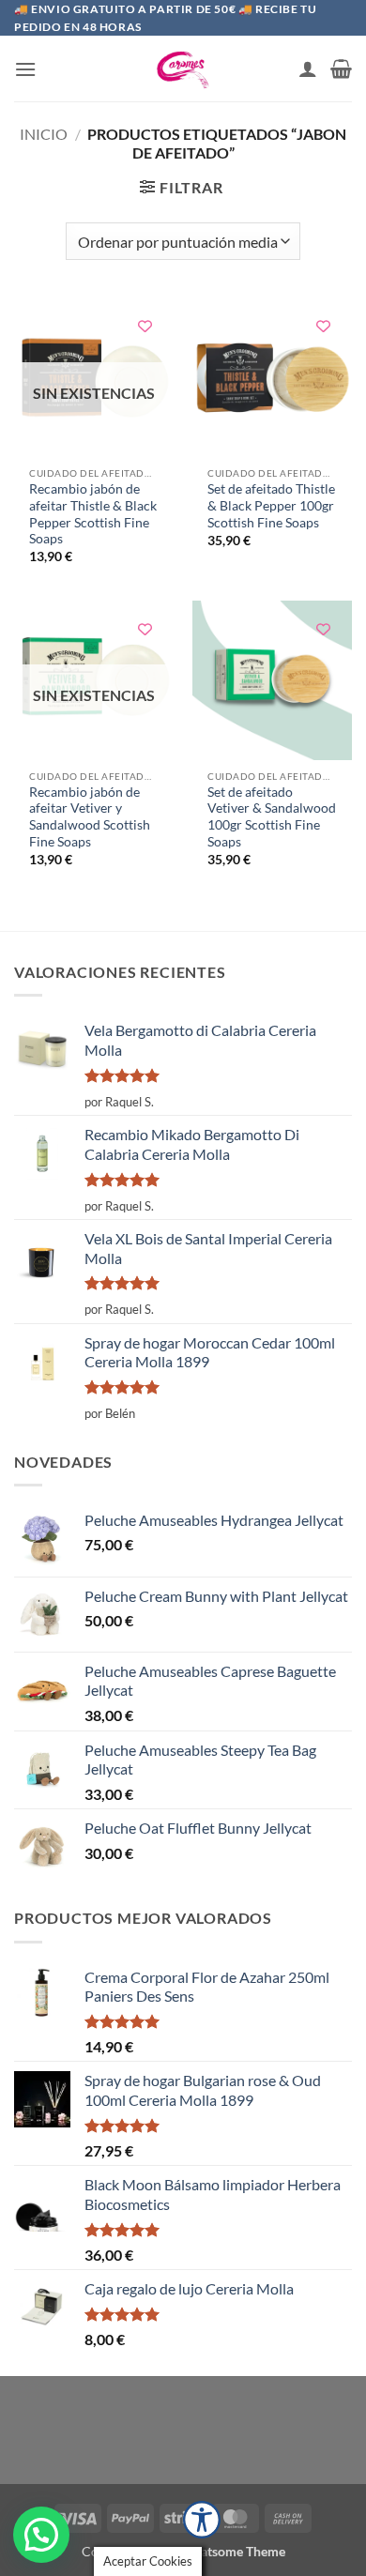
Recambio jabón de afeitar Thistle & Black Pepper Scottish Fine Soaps (93, 514)
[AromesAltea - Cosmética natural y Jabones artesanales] (183, 69)
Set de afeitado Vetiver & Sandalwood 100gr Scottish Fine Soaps (272, 817)
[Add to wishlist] (145, 326)
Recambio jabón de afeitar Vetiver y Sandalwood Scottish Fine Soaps (90, 817)
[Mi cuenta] (308, 69)
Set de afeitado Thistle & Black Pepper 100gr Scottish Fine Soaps (271, 505)
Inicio (44, 134)
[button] (25, 69)
